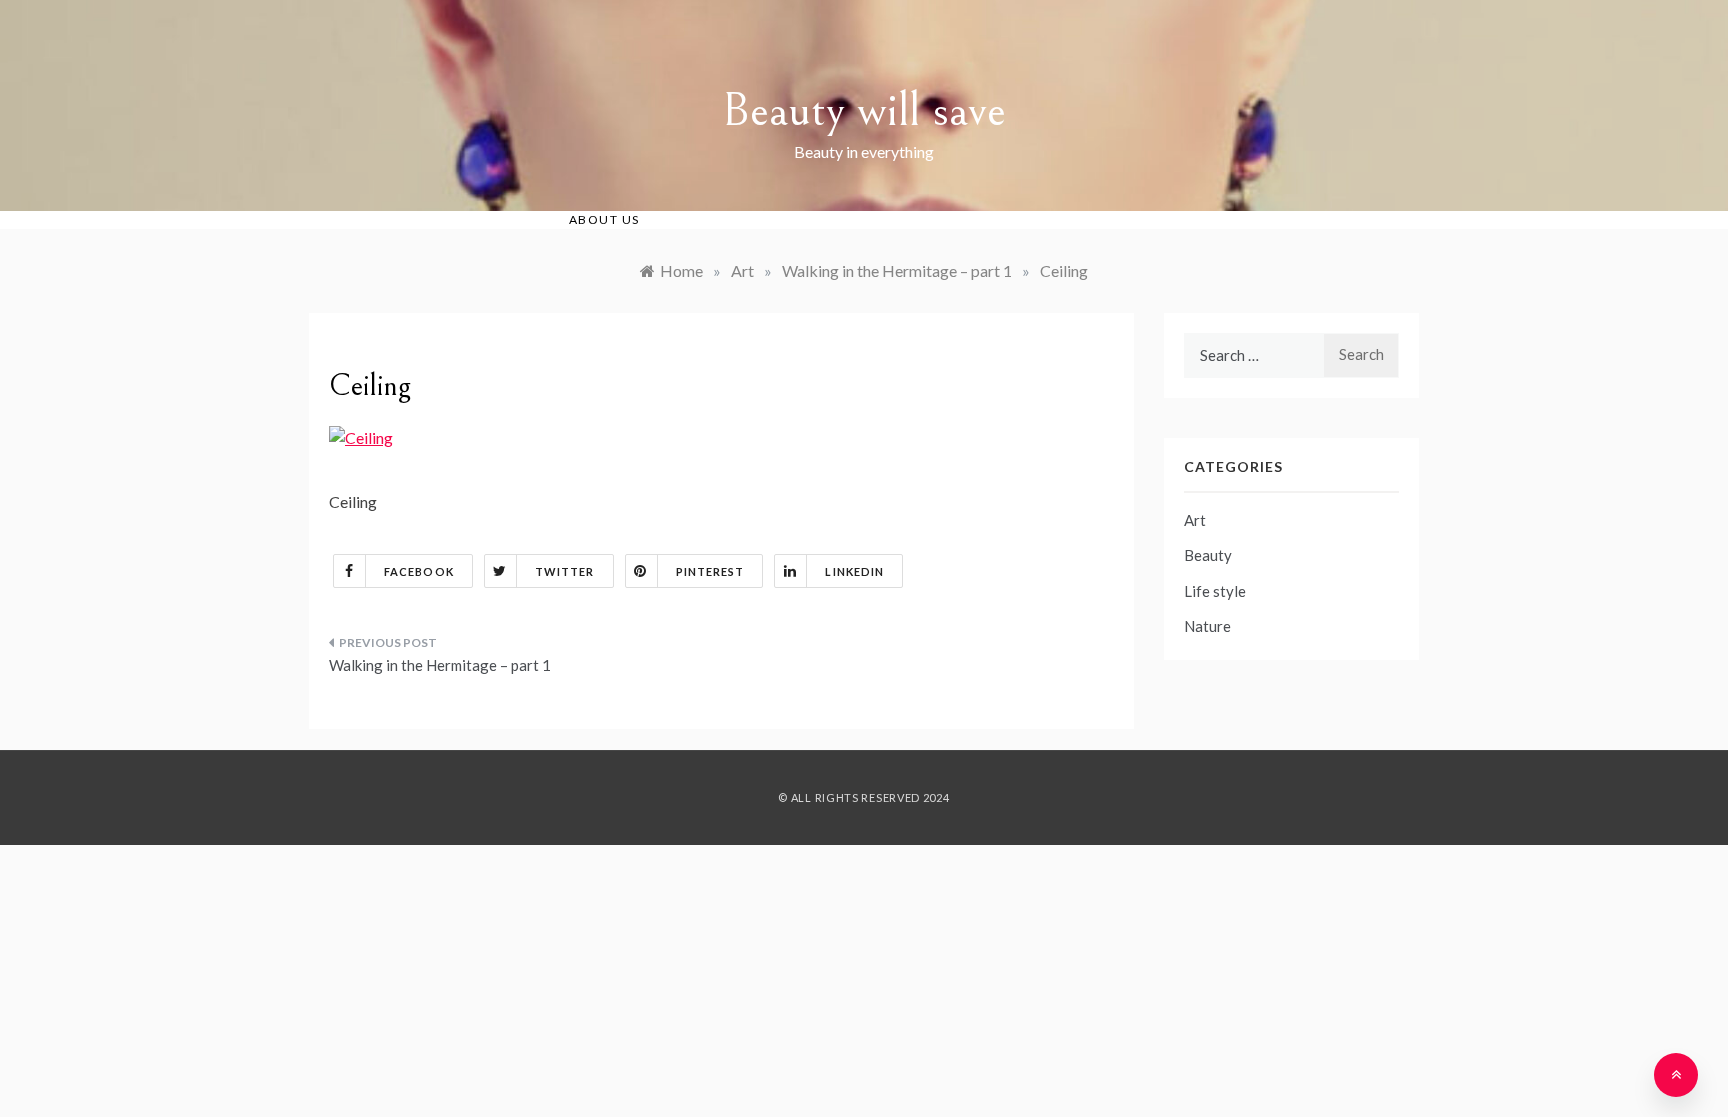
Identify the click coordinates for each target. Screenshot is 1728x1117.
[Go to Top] (1676, 1075)
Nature (1207, 626)
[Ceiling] (361, 435)
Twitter (565, 571)
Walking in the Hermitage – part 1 (440, 665)
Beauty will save (864, 110)
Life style (1215, 591)
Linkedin (854, 571)
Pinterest (710, 571)
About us (604, 219)
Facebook (419, 571)
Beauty (1208, 555)
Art (1195, 520)
